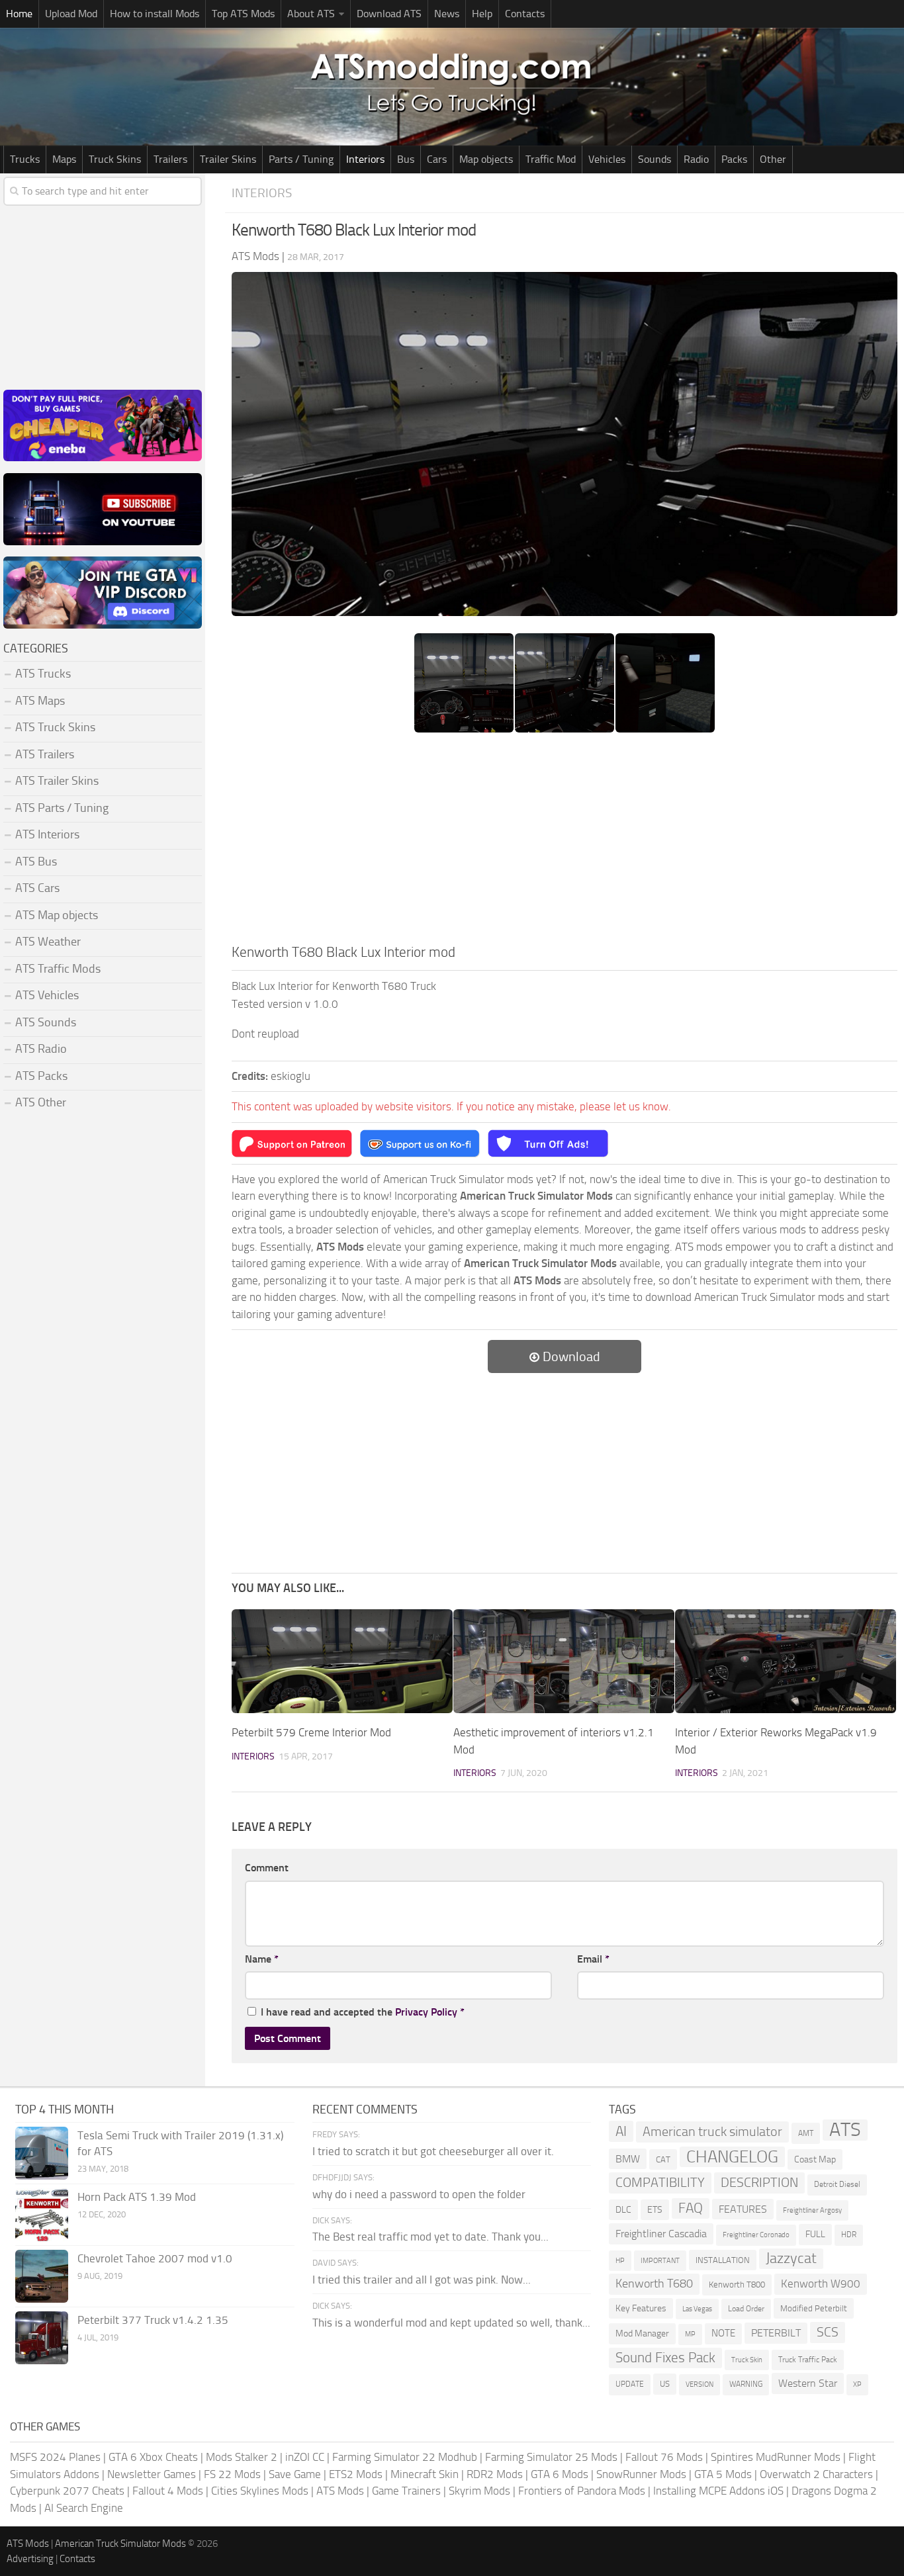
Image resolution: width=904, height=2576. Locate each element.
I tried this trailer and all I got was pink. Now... (422, 2280)
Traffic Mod (551, 159)
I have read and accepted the (363, 2012)
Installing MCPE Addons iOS (718, 2491)
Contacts (525, 14)
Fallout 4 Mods (168, 2491)
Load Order (746, 2309)
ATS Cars (37, 888)
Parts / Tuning (301, 159)
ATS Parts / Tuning (62, 808)
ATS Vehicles (47, 995)
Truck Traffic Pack (808, 2360)
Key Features (641, 2308)
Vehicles (607, 159)
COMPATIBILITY (660, 2183)
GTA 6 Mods (560, 2474)
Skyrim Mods (479, 2491)
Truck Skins (115, 159)
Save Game (295, 2474)
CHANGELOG (732, 2157)
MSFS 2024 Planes (55, 2457)
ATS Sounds (46, 1022)
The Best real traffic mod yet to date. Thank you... (430, 2237)
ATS (845, 2130)
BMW (628, 2159)
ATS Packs (41, 1076)
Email (593, 1959)
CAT (663, 2159)
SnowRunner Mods (641, 2474)
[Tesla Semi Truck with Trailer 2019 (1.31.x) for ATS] (42, 2153)
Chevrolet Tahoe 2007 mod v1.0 (155, 2258)
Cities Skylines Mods (260, 2491)
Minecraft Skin (425, 2474)
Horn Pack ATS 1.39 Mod (137, 2197)
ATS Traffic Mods (58, 969)
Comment (267, 1868)
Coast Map (815, 2159)
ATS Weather (48, 942)
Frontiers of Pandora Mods (582, 2491)
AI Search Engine (84, 2508)
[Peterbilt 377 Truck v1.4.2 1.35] (42, 2338)
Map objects (486, 159)
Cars (437, 159)
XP (857, 2384)
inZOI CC (305, 2457)
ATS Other (41, 1102)
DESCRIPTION (759, 2182)
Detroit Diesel (837, 2184)
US (665, 2384)
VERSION (700, 2384)
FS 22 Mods (232, 2474)
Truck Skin (747, 2360)
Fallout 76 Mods (664, 2457)
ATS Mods (340, 2491)
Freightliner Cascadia (661, 2234)
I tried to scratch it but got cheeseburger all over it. (433, 2151)
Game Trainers (406, 2491)
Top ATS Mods (243, 14)
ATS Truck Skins (55, 727)
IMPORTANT (660, 2261)
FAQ (691, 2208)
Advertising (30, 2559)
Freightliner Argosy (812, 2210)
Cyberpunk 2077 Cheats (67, 2491)
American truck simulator (712, 2132)
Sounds (655, 159)
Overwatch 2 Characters (816, 2474)
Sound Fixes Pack (665, 2358)
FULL (815, 2234)
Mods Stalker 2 (242, 2457)
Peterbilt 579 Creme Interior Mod (311, 1732)
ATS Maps (40, 701)
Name (262, 1959)
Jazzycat (791, 2258)
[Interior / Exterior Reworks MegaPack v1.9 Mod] (786, 1661)
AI (621, 2131)
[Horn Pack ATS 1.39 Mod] (42, 2215)
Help (482, 14)
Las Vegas (697, 2309)
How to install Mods (155, 14)
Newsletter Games (152, 2474)
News (447, 14)
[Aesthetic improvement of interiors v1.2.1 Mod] (564, 1661)
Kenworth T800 (737, 2285)
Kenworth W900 (821, 2284)
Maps (64, 159)
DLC (623, 2210)
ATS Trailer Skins (57, 781)
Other (773, 159)
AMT (806, 2133)
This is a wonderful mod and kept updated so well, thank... (451, 2323)
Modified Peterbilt (814, 2308)
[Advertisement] (565, 842)
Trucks (25, 159)
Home (19, 14)
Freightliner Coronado (756, 2235)
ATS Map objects (57, 915)
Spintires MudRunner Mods (776, 2457)
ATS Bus (36, 862)
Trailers (170, 159)
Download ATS (389, 14)
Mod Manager (642, 2333)
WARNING (746, 2384)
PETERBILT (776, 2333)
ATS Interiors (47, 834)
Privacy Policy (426, 2012)
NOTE (723, 2333)
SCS (828, 2332)
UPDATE (630, 2384)
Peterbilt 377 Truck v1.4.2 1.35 (153, 2320)
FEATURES (743, 2209)
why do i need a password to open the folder (419, 2194)
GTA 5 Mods (723, 2474)
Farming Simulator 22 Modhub (405, 2457)
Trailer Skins (228, 159)
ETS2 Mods (356, 2474)
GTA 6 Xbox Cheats (153, 2457)
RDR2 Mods (495, 2474)
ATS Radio (41, 1049)
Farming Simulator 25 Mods (551, 2457)
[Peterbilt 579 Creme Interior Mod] (342, 1661)
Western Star (808, 2383)
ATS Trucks (43, 674)
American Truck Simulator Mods (120, 2544)
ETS (655, 2210)
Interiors (365, 159)
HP (620, 2261)
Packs (734, 159)
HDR (849, 2235)
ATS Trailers (45, 754)
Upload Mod (71, 14)
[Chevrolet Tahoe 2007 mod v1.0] (42, 2276)
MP (690, 2334)
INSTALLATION (723, 2260)
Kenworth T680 (654, 2284)
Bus (406, 159)
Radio (696, 159)
